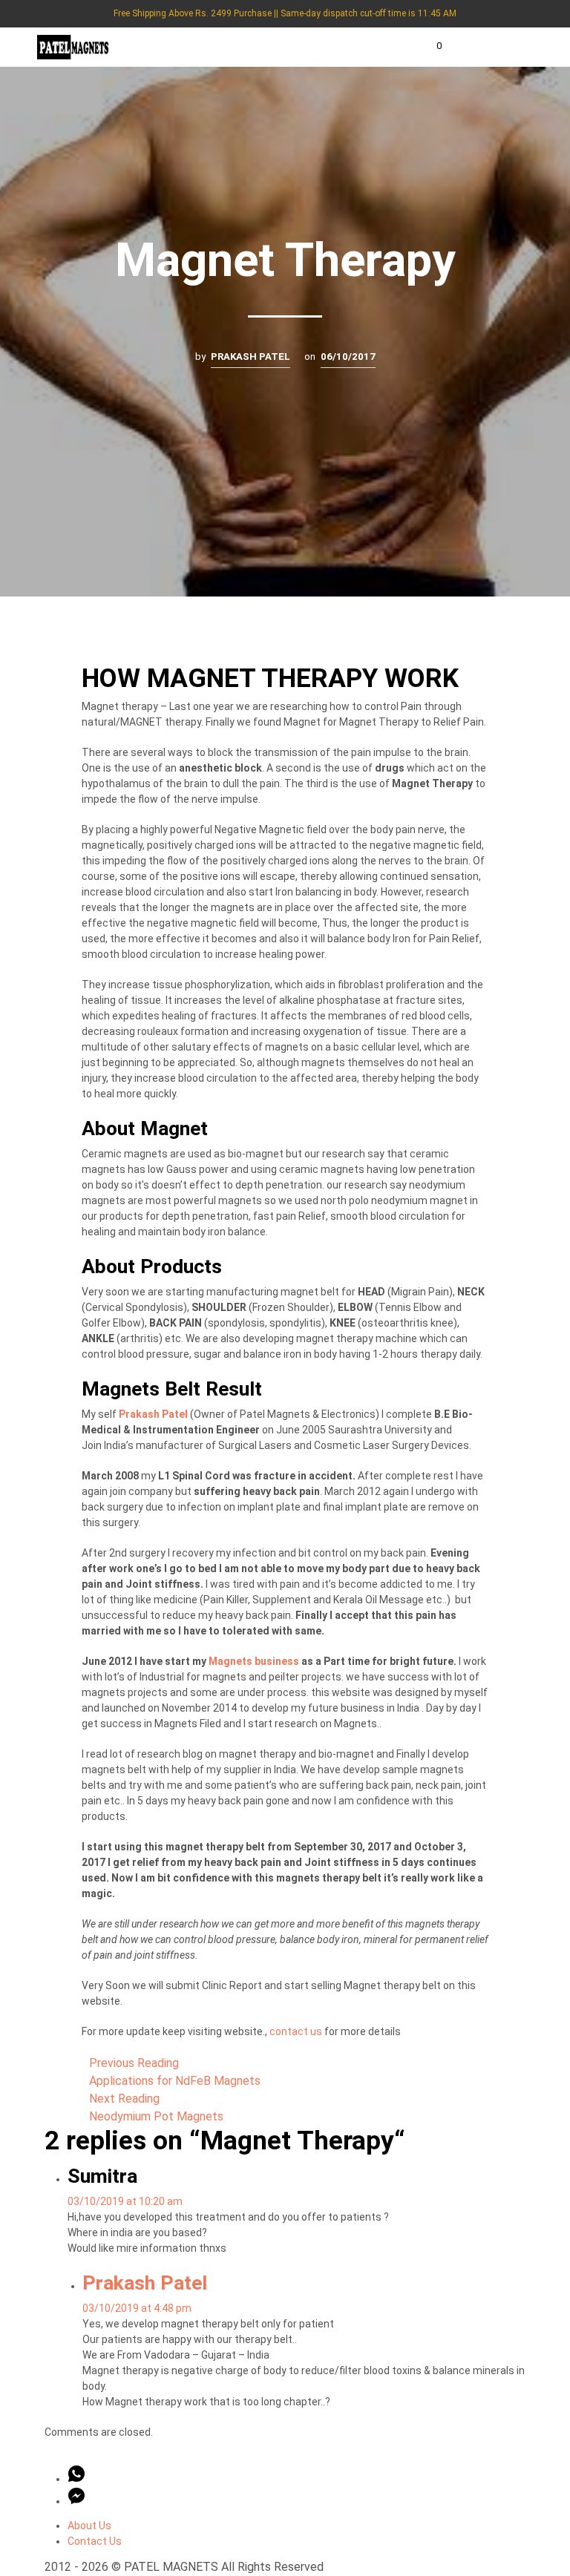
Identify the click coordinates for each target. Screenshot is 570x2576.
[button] (429, 46)
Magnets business (254, 1661)
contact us (296, 2031)
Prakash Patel (250, 356)
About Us (89, 2526)
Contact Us (95, 2541)
